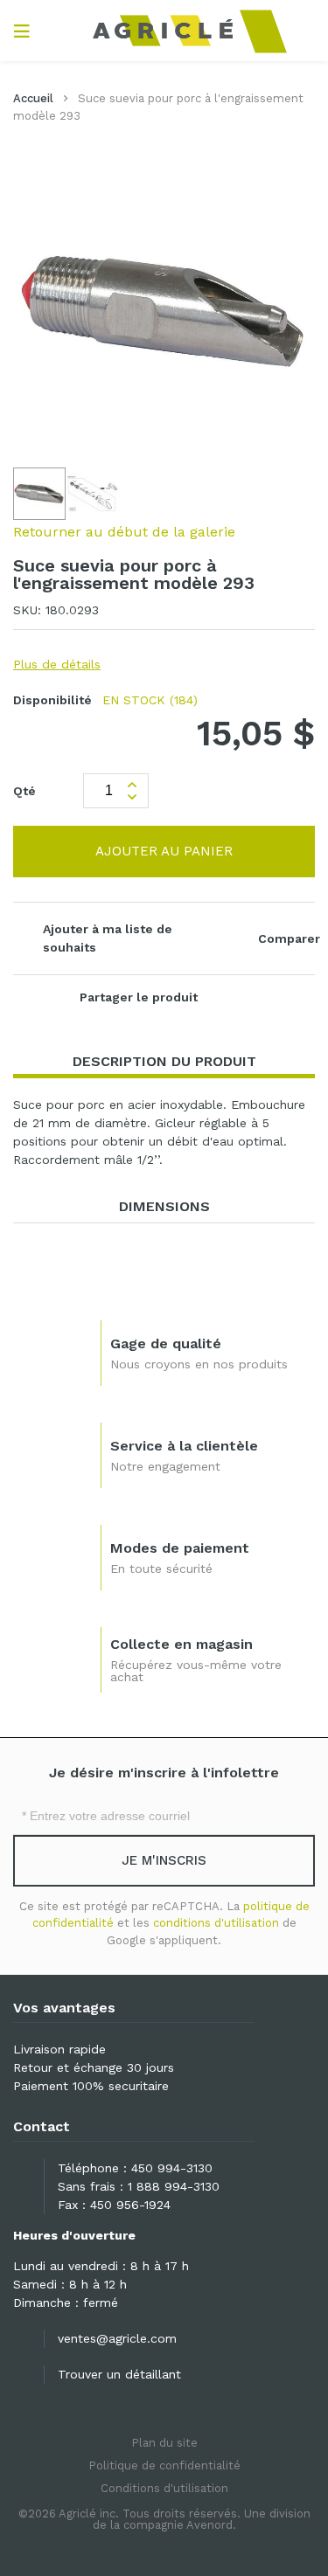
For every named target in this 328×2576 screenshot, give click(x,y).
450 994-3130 (172, 2168)
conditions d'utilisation (216, 1923)
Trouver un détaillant (119, 2374)
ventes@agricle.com (117, 2338)
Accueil (33, 98)
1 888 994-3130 (174, 2186)
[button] (94, 494)
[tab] (164, 1062)
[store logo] (164, 31)
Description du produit (164, 1061)
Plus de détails (57, 664)
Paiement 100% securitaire (91, 2086)
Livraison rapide (59, 2049)
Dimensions (164, 1206)
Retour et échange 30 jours (94, 2067)
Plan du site (164, 2443)
